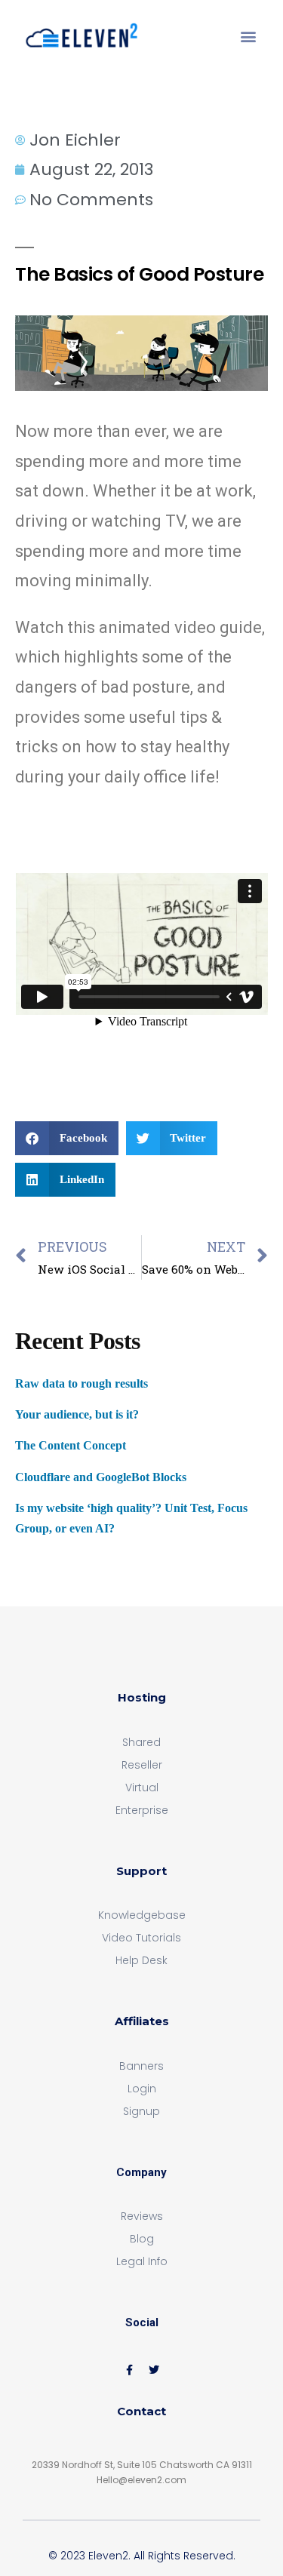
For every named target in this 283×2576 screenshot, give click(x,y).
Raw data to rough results (82, 1383)
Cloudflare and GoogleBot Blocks (101, 1477)
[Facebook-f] (129, 2370)
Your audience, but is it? (77, 1414)
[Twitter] (154, 2370)
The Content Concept (71, 1445)
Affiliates (142, 2021)
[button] (248, 36)
